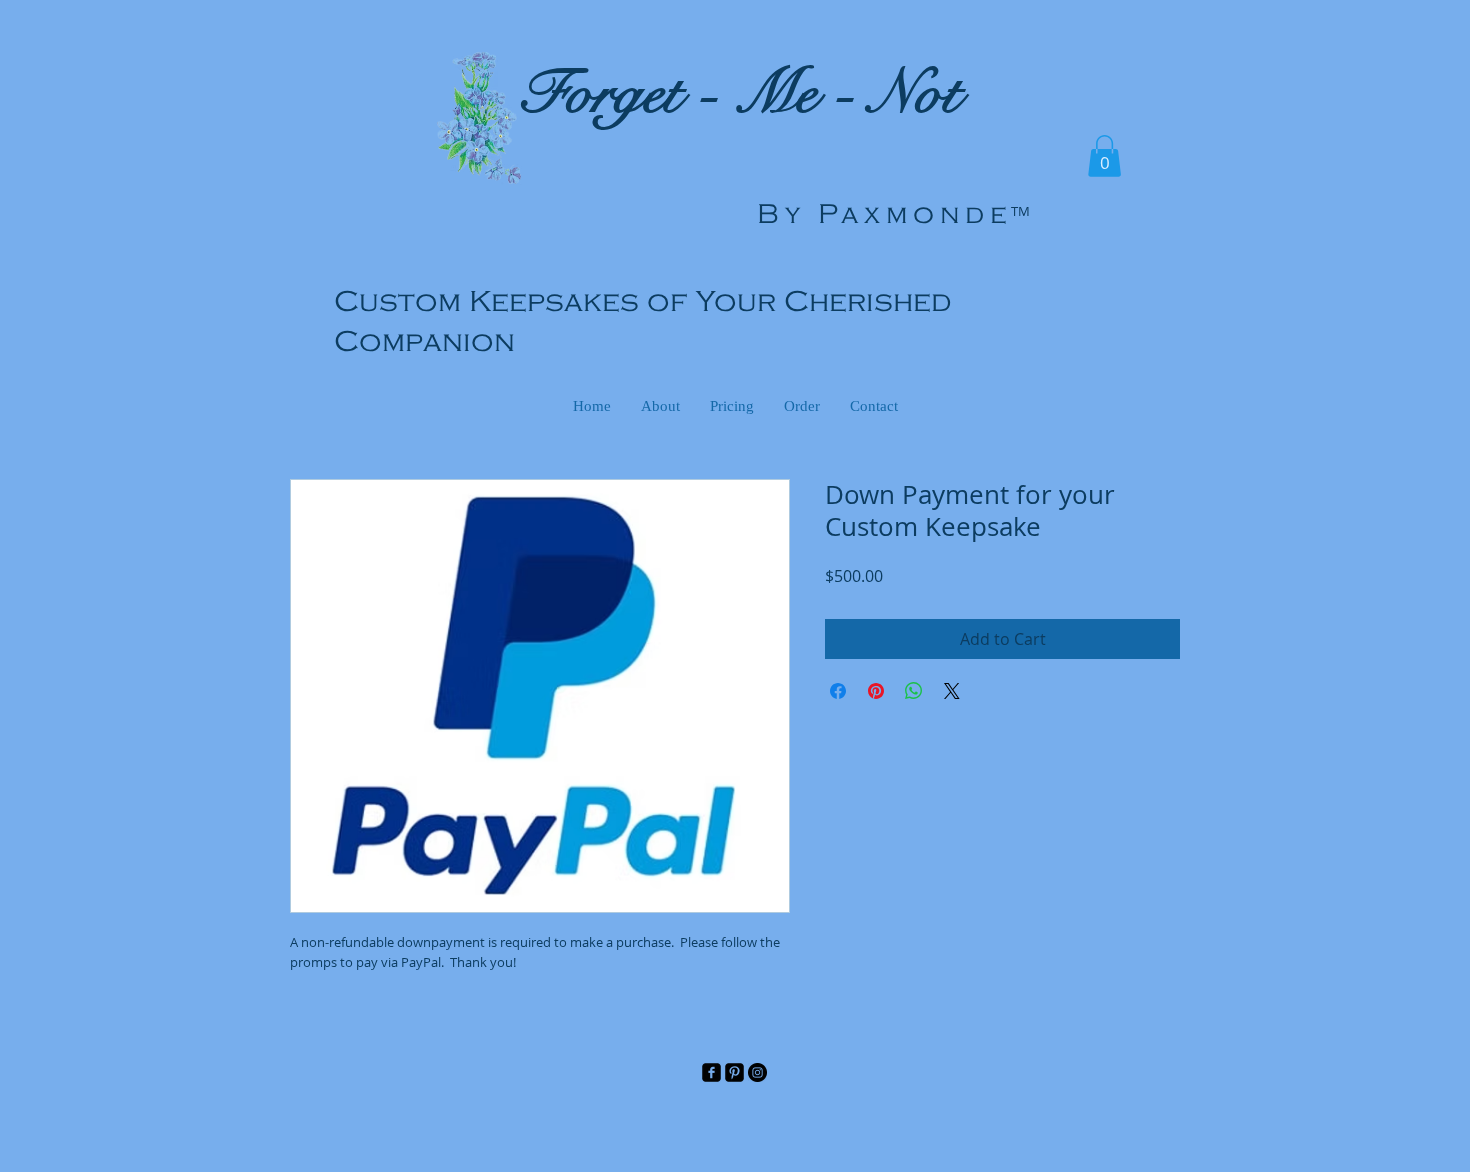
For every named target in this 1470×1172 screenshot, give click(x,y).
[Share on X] (952, 691)
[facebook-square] (711, 1072)
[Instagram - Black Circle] (757, 1072)
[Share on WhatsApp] (914, 691)
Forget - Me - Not (739, 93)
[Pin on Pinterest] (876, 691)
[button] (1104, 156)
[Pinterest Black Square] (734, 1072)
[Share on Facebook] (838, 691)
